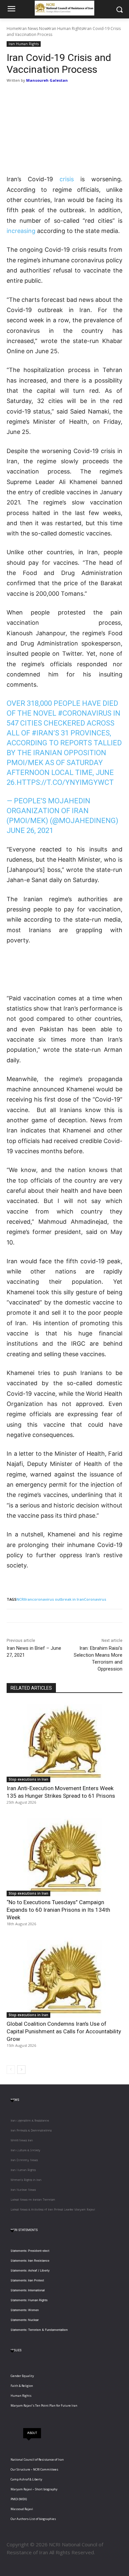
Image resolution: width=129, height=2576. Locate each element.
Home (12, 29)
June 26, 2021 (30, 830)
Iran (28, 1599)
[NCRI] (64, 8)
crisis (67, 179)
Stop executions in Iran (28, 1779)
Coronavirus (95, 1599)
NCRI (21, 1599)
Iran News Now (34, 29)
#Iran (43, 733)
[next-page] (21, 2070)
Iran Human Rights (66, 29)
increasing (21, 231)
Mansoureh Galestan (47, 80)
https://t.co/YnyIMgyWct (65, 782)
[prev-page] (11, 2070)
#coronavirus (85, 713)
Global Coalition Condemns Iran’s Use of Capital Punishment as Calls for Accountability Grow (64, 2031)
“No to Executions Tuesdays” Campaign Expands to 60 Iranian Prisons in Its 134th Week (58, 1910)
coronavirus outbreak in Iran (58, 1599)
